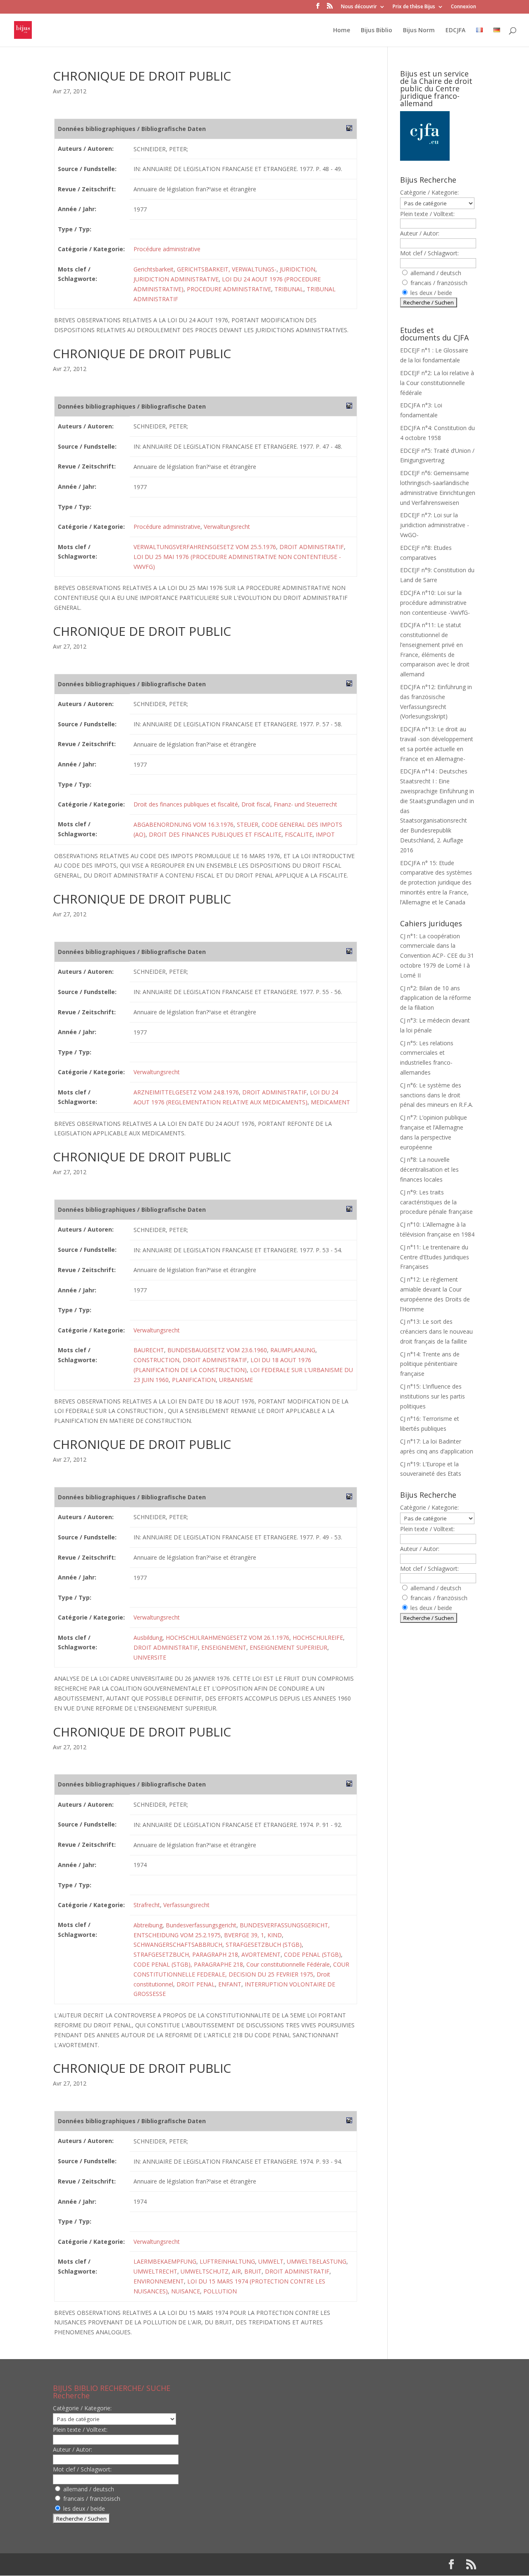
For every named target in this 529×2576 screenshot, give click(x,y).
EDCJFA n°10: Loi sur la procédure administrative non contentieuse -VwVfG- (435, 603)
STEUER (248, 824)
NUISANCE (186, 2291)
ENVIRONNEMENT (159, 2281)
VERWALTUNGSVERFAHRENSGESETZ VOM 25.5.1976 (205, 547)
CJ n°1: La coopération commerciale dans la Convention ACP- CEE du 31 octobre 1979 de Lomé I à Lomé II (437, 956)
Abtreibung (148, 1925)
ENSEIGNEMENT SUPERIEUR (288, 1647)
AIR (236, 2271)
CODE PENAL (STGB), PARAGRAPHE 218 (188, 1964)
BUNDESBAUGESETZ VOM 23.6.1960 (217, 1350)
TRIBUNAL (289, 289)
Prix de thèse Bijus (414, 7)
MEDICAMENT (330, 1102)
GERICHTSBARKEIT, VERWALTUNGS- (227, 269)
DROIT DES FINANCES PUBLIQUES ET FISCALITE (215, 834)
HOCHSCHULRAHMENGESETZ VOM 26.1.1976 (228, 1638)
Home (342, 31)
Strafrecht (147, 1905)
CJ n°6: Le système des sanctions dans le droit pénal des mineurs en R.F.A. (437, 1095)
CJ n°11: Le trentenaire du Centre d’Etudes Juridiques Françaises (435, 1257)
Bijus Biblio (376, 31)
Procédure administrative (167, 249)
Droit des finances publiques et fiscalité (186, 804)
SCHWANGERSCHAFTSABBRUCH (178, 1944)
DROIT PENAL (196, 1984)
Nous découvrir (359, 7)
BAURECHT (149, 1350)
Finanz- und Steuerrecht (305, 804)
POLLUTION (220, 2291)
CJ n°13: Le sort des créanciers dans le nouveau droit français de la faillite (436, 1331)
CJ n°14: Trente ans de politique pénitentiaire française (430, 1364)
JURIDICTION (298, 269)
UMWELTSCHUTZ (205, 2271)
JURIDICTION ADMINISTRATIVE (176, 279)
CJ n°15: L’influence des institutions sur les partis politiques (432, 1396)
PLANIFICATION (194, 1380)
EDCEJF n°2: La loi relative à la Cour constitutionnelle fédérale (437, 383)
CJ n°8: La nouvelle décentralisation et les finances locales (429, 1169)
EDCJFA (455, 31)
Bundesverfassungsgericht (201, 1925)
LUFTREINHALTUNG (227, 2261)
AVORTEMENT (261, 1954)
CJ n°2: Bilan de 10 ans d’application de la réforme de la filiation (436, 998)
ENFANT (230, 1984)
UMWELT (271, 2261)
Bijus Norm (419, 31)
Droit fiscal (256, 804)
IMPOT (325, 834)
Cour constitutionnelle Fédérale (288, 1964)
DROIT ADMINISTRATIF (312, 547)
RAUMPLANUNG (293, 1350)
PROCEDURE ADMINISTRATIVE (229, 289)
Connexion (463, 7)
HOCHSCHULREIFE (318, 1638)
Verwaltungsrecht (227, 527)
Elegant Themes (106, 2564)
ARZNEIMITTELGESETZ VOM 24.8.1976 (186, 1092)
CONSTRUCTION (156, 1360)
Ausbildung (148, 1638)
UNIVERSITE (150, 1657)
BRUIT (253, 2271)
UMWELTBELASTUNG (317, 2261)
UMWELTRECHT (155, 2271)
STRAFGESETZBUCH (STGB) (264, 1944)
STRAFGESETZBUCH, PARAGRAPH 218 (186, 1954)
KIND (275, 1935)
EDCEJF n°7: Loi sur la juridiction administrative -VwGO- (435, 525)
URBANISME (236, 1380)
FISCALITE (299, 834)
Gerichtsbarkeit (154, 269)
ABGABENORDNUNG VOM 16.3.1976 (183, 824)
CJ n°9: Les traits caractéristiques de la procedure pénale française (436, 1202)
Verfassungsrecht (186, 1905)
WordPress (189, 2564)
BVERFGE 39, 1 (244, 1935)
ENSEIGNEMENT (224, 1647)
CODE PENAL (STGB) (312, 1954)
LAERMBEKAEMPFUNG (165, 2261)
